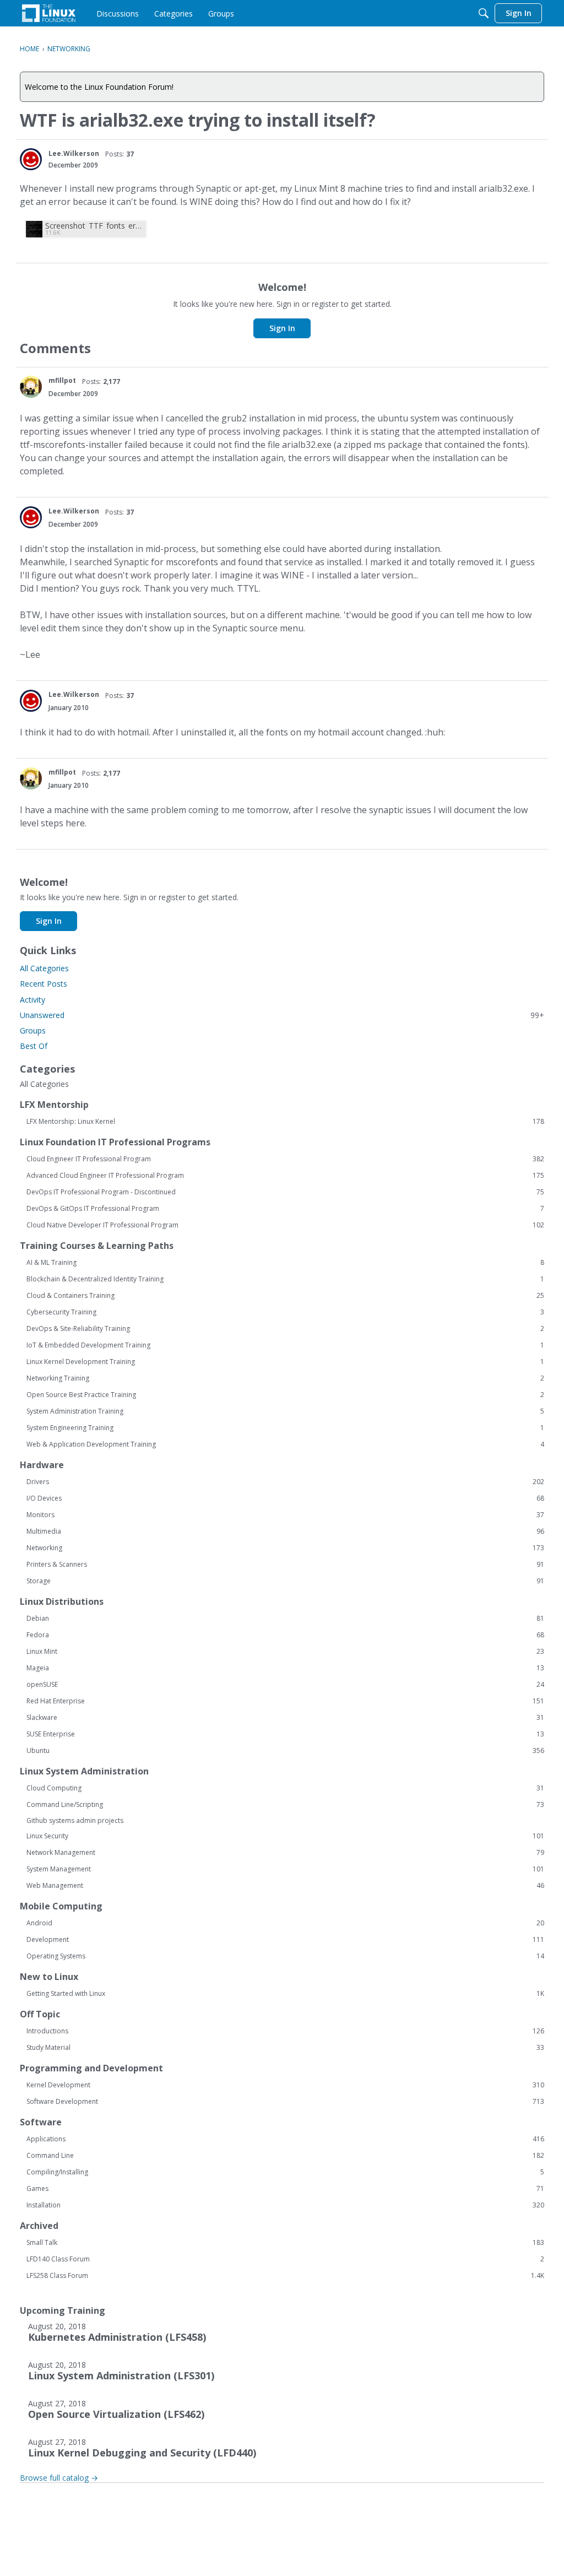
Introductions (285, 2031)
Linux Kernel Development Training (285, 1362)
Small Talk (285, 2243)
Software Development (285, 2102)
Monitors (285, 1515)
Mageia (285, 1668)
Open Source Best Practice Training (285, 1395)
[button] (31, 159)
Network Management (285, 1853)
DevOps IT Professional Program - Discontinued (285, 1192)
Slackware (285, 1718)
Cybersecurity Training (285, 1312)
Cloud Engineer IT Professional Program (285, 1159)
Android (285, 1923)
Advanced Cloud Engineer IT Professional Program (285, 1176)
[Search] (484, 13)
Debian (285, 1619)
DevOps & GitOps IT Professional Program (285, 1209)
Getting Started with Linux (285, 1994)
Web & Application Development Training (285, 1444)
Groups (33, 1030)
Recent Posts (44, 984)
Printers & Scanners (285, 1565)
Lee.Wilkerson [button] (74, 153)
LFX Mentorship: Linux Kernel (285, 1122)
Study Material (285, 2048)
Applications (285, 2139)
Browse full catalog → (59, 2478)
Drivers (285, 1482)
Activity (32, 1000)
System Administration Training (285, 1411)
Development (285, 1940)
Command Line (285, 2156)
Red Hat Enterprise (285, 1701)
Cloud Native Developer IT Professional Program (285, 1225)
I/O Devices (285, 1498)
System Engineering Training (285, 1428)
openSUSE (285, 1685)
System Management (285, 1869)
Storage (285, 1581)
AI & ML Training (285, 1263)
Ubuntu (285, 1751)
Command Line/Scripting (285, 1805)
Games (285, 2189)
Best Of (34, 1046)
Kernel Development (285, 2085)
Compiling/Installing (285, 2172)
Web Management (285, 1886)
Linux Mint (285, 1652)
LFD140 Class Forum (285, 2259)
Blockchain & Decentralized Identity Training (285, 1279)
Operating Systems (285, 1956)
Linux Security (285, 1836)
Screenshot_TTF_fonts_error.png (94, 226)
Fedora (285, 1635)
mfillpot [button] (62, 380)
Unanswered (282, 1015)
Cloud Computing (285, 1788)
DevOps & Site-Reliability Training (285, 1329)
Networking (285, 1548)
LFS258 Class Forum (285, 2276)
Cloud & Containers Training (285, 1296)
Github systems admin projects (75, 1820)
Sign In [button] (282, 328)
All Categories (44, 968)
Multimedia (285, 1531)
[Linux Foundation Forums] (49, 13)
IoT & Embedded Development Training (285, 1345)
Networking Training (285, 1378)
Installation (285, 2205)
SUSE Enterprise (285, 1734)
